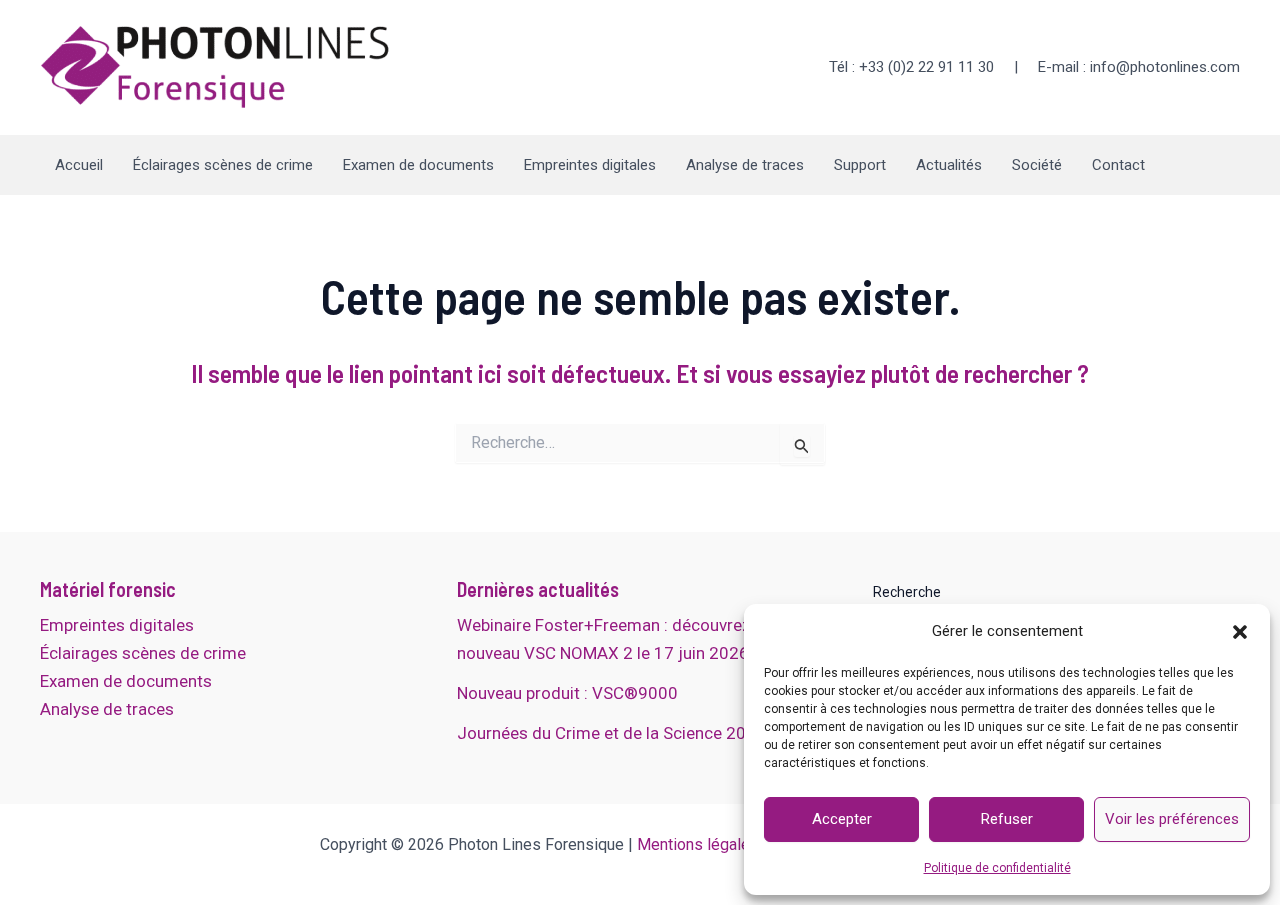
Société (1037, 165)
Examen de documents (418, 165)
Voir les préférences (1172, 819)
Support (860, 165)
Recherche (907, 592)
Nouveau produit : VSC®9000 (567, 693)
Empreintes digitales (590, 165)
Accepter (842, 819)
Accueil (79, 165)
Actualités (949, 165)
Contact (1118, 165)
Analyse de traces (745, 165)
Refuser (1007, 819)
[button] (1240, 632)
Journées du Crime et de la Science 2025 (611, 733)
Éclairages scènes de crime (223, 165)
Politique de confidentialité (997, 868)
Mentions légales (698, 844)
